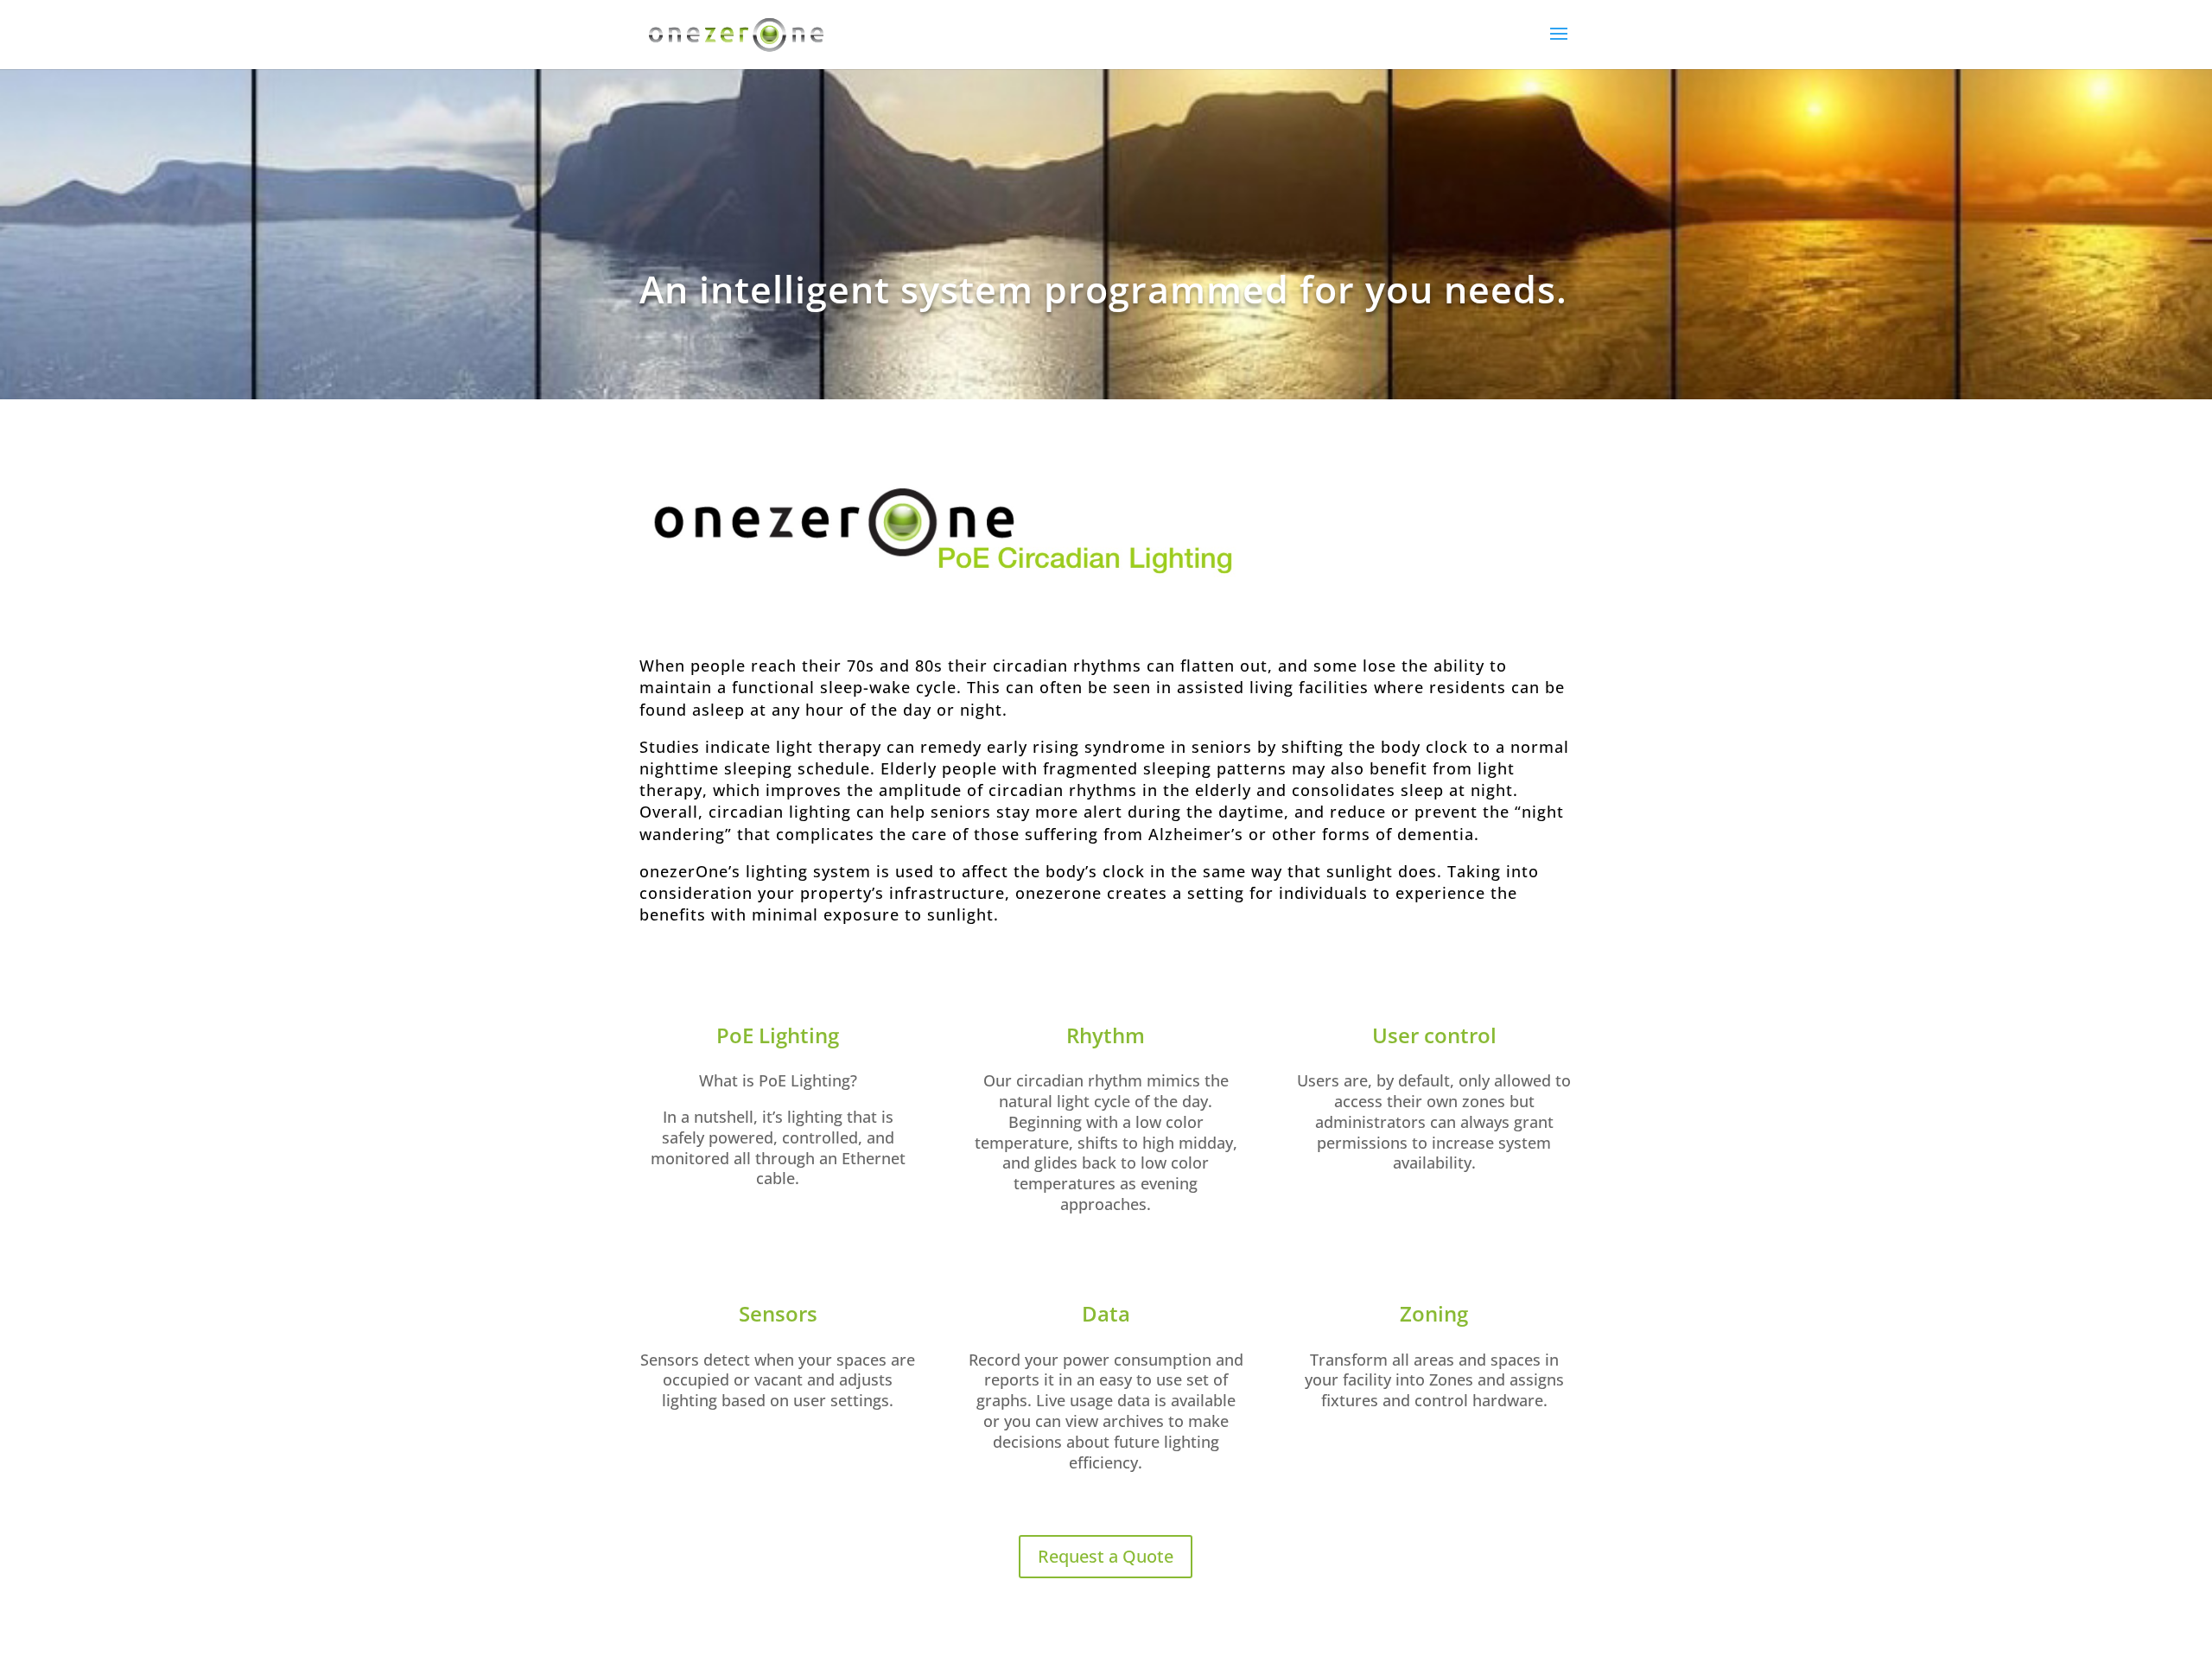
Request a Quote (1106, 1556)
